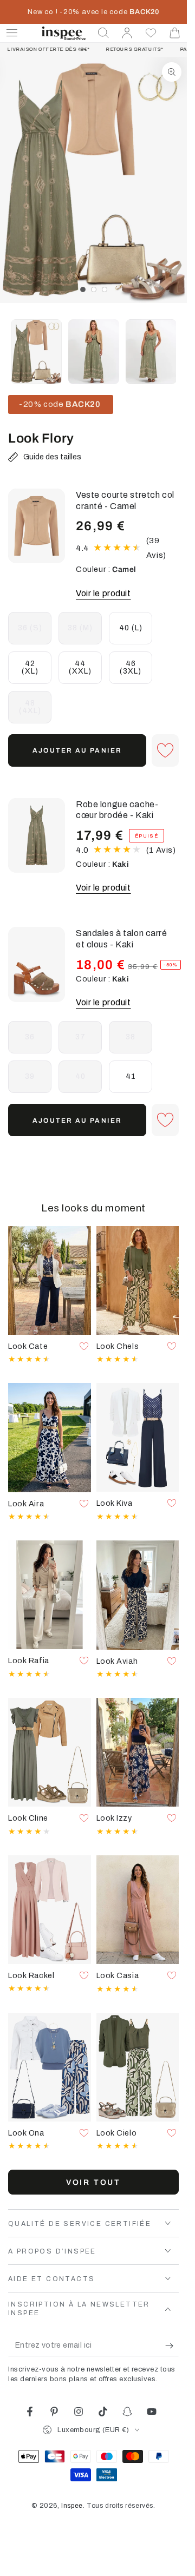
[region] (93, 180)
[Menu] (12, 33)
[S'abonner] (172, 2346)
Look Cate (28, 1346)
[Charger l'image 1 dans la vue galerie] (36, 352)
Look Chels (118, 1346)
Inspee (72, 2506)
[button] (103, 33)
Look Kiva (115, 1503)
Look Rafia (29, 1661)
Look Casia (118, 1975)
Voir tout (93, 2182)
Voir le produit (103, 593)
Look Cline (28, 1818)
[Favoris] (151, 33)
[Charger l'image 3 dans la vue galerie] (151, 352)
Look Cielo (117, 2133)
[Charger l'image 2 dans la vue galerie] (94, 352)
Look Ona (26, 2133)
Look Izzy (114, 1818)
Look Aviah (117, 1661)
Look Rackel (31, 1975)
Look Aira (26, 1504)
